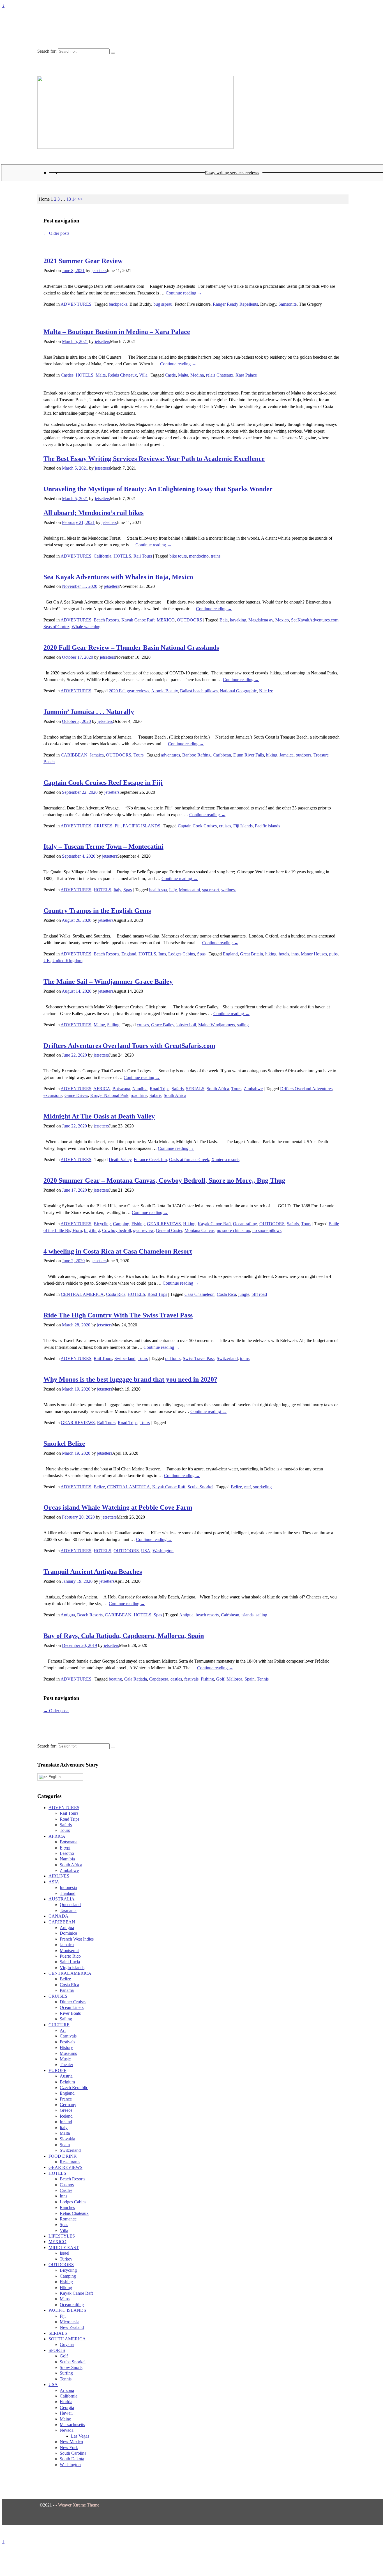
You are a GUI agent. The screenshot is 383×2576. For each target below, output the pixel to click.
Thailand (68, 1893)
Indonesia (68, 1887)
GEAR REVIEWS (164, 1224)
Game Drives (76, 1095)
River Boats (70, 2013)
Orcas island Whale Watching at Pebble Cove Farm (118, 1507)
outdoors (304, 755)
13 (69, 199)
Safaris (178, 1089)
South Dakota (72, 2459)
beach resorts (207, 1615)
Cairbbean (230, 1615)
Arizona (67, 2390)
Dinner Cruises (73, 2002)
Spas (128, 890)
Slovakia (67, 2139)
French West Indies (77, 1939)
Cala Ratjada (136, 1679)
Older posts (56, 233)
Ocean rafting (245, 1224)
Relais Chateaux (122, 375)
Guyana (67, 2344)
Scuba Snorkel (200, 1487)
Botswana (121, 1089)
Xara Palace (246, 375)
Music (65, 2059)
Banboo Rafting (196, 755)
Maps (65, 2299)
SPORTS (57, 2350)
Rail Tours (143, 556)
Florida (66, 2402)
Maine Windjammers (217, 1025)
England (129, 954)
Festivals (67, 2042)
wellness (229, 890)
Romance (68, 2219)
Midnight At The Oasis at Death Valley (99, 1116)
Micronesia (70, 2322)
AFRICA (102, 1089)
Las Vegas (80, 2436)
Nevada (67, 2430)
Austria (66, 2076)
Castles (67, 375)
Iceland (66, 2116)
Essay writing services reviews (232, 173)
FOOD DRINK (63, 2156)
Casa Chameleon (199, 1294)
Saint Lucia (70, 1962)
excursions (53, 1095)
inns (295, 954)
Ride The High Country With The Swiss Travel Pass (118, 1315)
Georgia (67, 2407)
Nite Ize (266, 691)
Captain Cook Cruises (197, 826)
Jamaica (97, 755)
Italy (117, 890)
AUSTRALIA (62, 1899)
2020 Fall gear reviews (129, 691)
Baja (224, 620)
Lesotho (67, 1853)
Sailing (113, 1025)
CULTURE (59, 2025)
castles (176, 1679)
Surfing (66, 2373)
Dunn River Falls (249, 755)
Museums (68, 2053)
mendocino (199, 556)
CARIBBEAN (74, 755)
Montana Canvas (199, 1230)
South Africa (218, 1089)
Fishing (138, 1224)
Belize (99, 1487)
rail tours (173, 1358)
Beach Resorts (106, 620)
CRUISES (103, 826)
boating (115, 1679)
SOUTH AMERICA (67, 2339)
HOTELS (85, 375)
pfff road (259, 1294)
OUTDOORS (190, 620)
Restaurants (70, 2162)
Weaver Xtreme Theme (79, 2505)
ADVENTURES (76, 304)
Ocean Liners (72, 2007)
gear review (143, 1230)
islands (247, 1615)
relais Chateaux (220, 375)
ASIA (54, 1882)
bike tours (178, 556)
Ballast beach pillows (199, 691)
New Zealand (72, 2327)
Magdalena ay (261, 620)
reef (248, 1487)
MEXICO (166, 620)
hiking (272, 755)
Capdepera (159, 1679)
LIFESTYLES (62, 2236)
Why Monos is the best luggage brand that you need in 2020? (130, 1379)
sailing (243, 1025)
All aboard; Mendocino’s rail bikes (94, 513)
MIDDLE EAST (64, 2247)
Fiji (118, 826)
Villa (143, 375)
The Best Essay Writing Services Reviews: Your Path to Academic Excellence (154, 459)
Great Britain (252, 954)
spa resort (211, 890)
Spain (250, 1679)
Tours (139, 755)
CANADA (58, 1916)
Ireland (66, 2122)
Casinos (67, 2185)
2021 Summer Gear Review (83, 261)
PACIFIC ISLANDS (142, 826)
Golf (220, 1679)
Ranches (67, 2207)
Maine (99, 1025)
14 (74, 199)
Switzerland (125, 1358)
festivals (191, 1679)
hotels (284, 954)
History (66, 2047)
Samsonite (288, 304)
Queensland (70, 1905)
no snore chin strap (233, 1230)
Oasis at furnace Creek (189, 1160)
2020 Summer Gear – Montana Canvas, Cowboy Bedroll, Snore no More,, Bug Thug (164, 1180)
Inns (162, 954)
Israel (64, 2253)
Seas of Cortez (56, 627)
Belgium (67, 2082)
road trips (139, 1095)
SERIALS (195, 1089)
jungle (244, 1294)
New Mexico (71, 2442)
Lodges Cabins (182, 954)
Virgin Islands (72, 1968)
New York (69, 2448)
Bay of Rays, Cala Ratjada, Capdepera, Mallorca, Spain (124, 1636)
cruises (225, 826)
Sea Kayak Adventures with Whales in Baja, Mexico (118, 577)
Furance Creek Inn (150, 1160)
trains (216, 556)
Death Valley (120, 1160)
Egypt (65, 1848)
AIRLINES (59, 1876)
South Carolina (73, 2453)
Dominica (68, 1933)
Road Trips (160, 1089)
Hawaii (66, 2413)
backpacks (118, 304)
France (66, 2099)
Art (63, 2030)
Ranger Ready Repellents (235, 304)
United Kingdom (67, 961)
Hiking (189, 1224)
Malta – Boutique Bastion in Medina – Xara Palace (117, 332)
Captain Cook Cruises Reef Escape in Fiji (103, 783)
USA (146, 1551)
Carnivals (68, 2036)
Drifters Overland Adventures (306, 1089)
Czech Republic (74, 2088)
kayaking (238, 620)
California (102, 556)
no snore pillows (267, 1230)
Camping (121, 1224)
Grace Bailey (163, 1025)
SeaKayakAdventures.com (315, 620)
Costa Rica (116, 1294)
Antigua (68, 1615)
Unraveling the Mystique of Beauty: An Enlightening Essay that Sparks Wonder (158, 489)
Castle (170, 375)
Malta (101, 375)
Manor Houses (314, 954)
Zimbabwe (253, 1089)
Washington (163, 1551)
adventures (170, 755)
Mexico (282, 620)
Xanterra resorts (225, 1160)
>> (80, 199)
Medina (197, 375)
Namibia (140, 1089)
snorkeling (262, 1487)
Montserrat (69, 1950)
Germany (68, 2105)
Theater (66, 2065)
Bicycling (102, 1224)
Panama (67, 1990)
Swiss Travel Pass (199, 1358)
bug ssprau (163, 304)
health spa (158, 890)
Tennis (263, 1679)
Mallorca (234, 1679)
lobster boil (186, 1025)
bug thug (92, 1230)
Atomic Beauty (164, 691)
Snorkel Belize (64, 1444)
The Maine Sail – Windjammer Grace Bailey (108, 981)
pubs (333, 954)
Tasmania (68, 1910)
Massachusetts (72, 2425)
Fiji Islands (243, 826)
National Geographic (238, 691)
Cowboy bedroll (116, 1230)
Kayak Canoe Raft (138, 620)
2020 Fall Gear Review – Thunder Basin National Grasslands (131, 648)
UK (47, 961)
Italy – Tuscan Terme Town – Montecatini (103, 846)
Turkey (66, 2259)
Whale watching (86, 627)
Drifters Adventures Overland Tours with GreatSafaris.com (129, 1046)
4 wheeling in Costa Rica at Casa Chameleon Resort (118, 1251)
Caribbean (222, 755)
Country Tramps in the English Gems (97, 911)
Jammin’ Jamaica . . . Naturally (89, 712)
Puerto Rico (70, 1956)
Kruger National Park (109, 1095)
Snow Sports (71, 2367)
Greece (66, 2110)
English (54, 1777)
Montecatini (189, 890)
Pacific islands (267, 826)
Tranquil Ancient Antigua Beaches (93, 1572)
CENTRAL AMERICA (82, 1294)
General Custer (169, 1230)
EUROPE (57, 2070)
